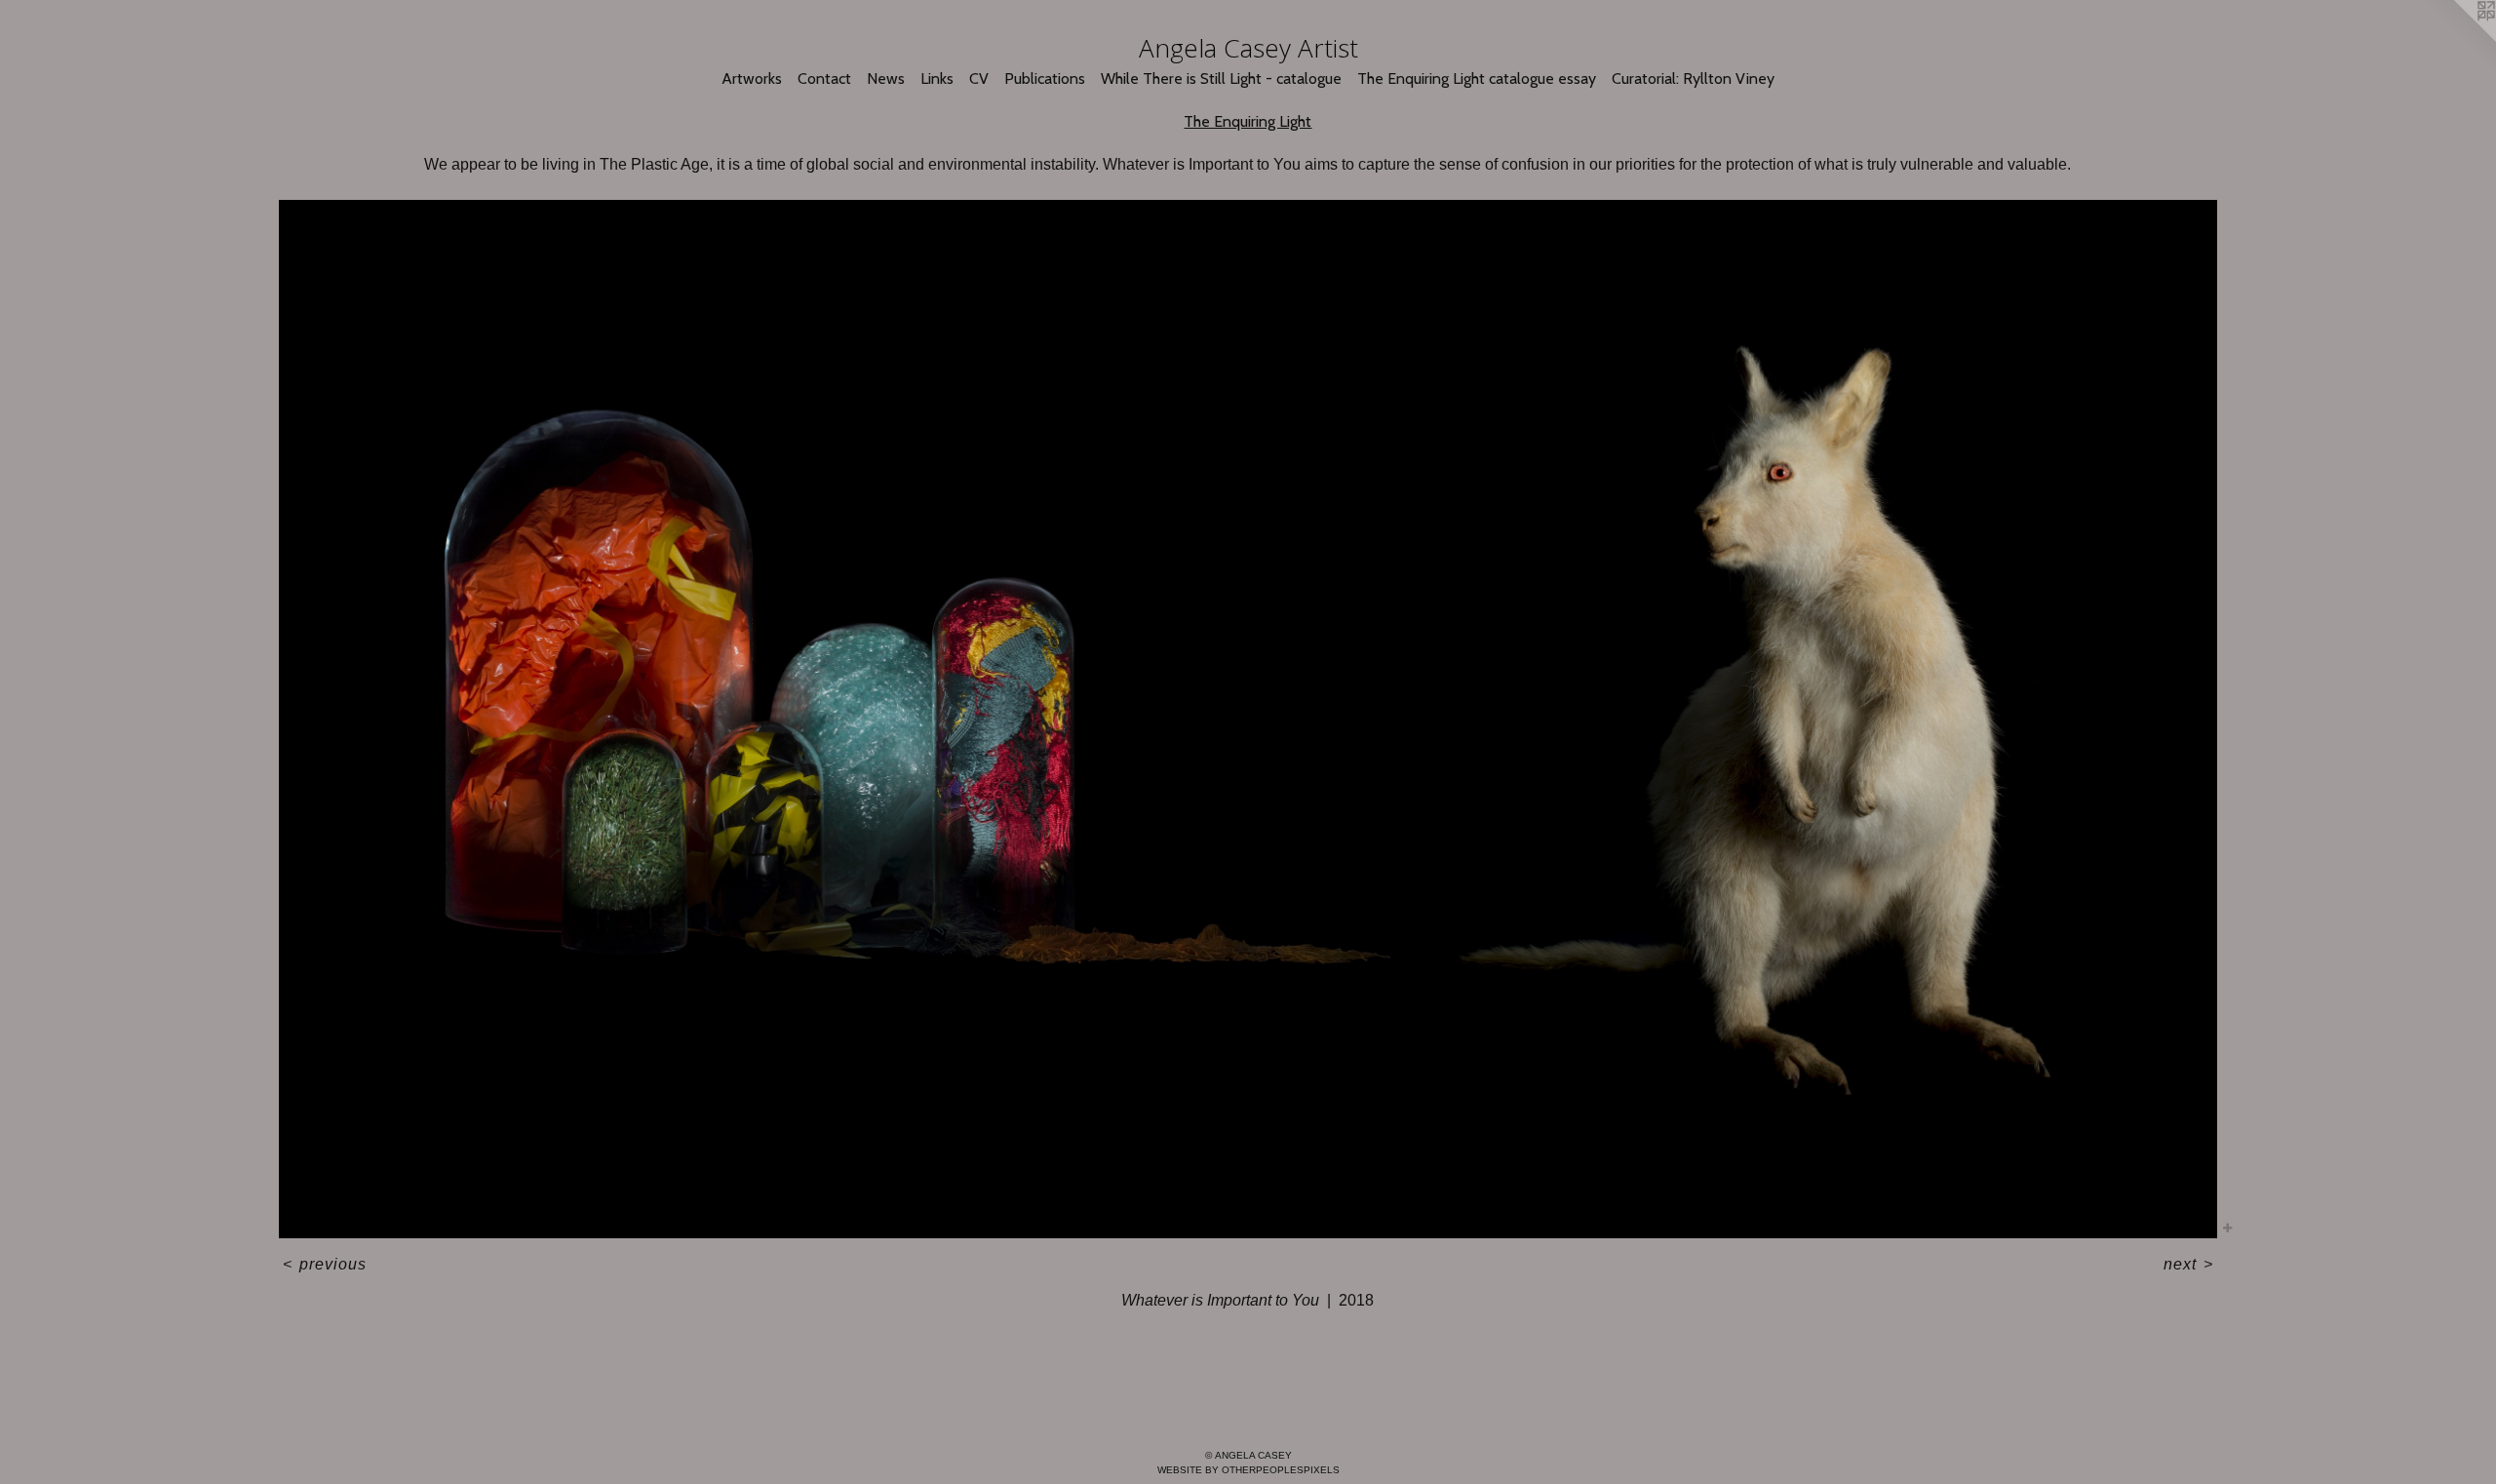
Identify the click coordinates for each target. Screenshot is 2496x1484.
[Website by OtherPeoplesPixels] (2457, 39)
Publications (1045, 78)
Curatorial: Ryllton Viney (1693, 78)
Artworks (752, 78)
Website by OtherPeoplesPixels (1248, 1470)
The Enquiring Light (1248, 121)
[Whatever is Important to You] (1248, 719)
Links (937, 78)
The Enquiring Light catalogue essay (1477, 78)
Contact (824, 78)
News (886, 78)
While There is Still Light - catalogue (1221, 78)
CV (979, 78)
